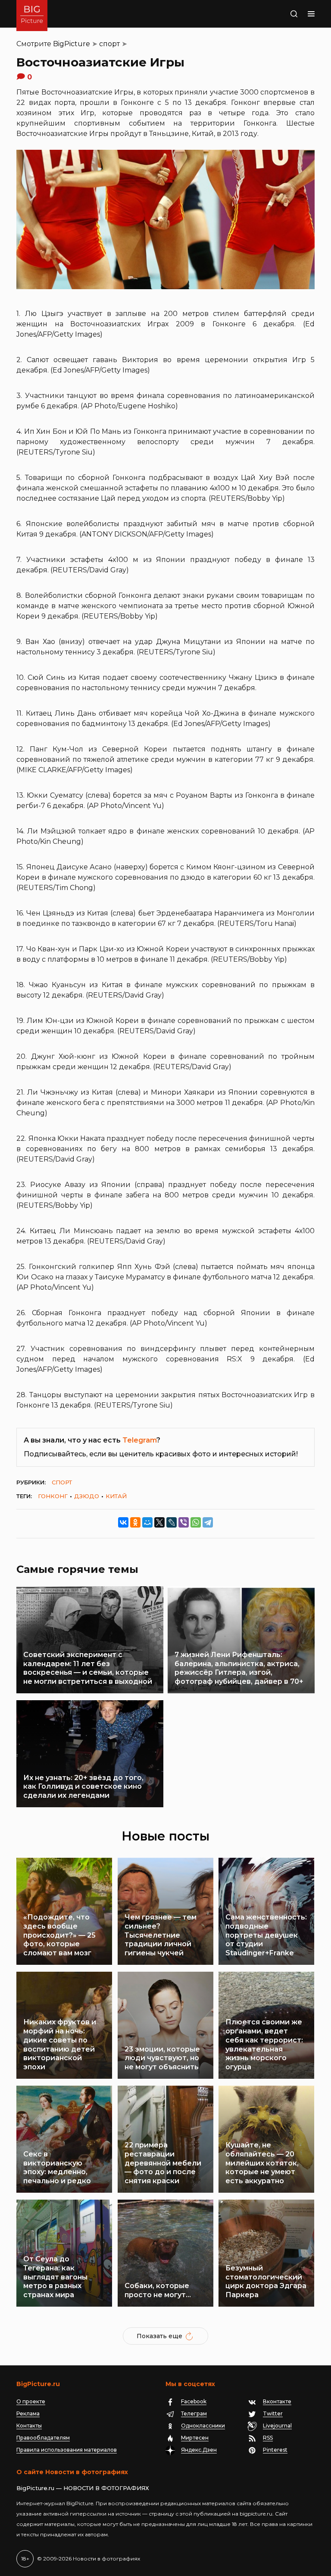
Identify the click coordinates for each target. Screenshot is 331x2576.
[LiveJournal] (172, 1522)
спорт (109, 44)
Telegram (139, 1440)
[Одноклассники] (135, 1522)
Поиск (285, 14)
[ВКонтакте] (123, 1522)
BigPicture (72, 44)
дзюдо (87, 1496)
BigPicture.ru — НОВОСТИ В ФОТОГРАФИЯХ (83, 2488)
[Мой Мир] (147, 1522)
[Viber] (184, 1522)
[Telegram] (208, 1522)
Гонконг (53, 1496)
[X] (159, 1522)
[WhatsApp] (196, 1522)
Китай (116, 1496)
